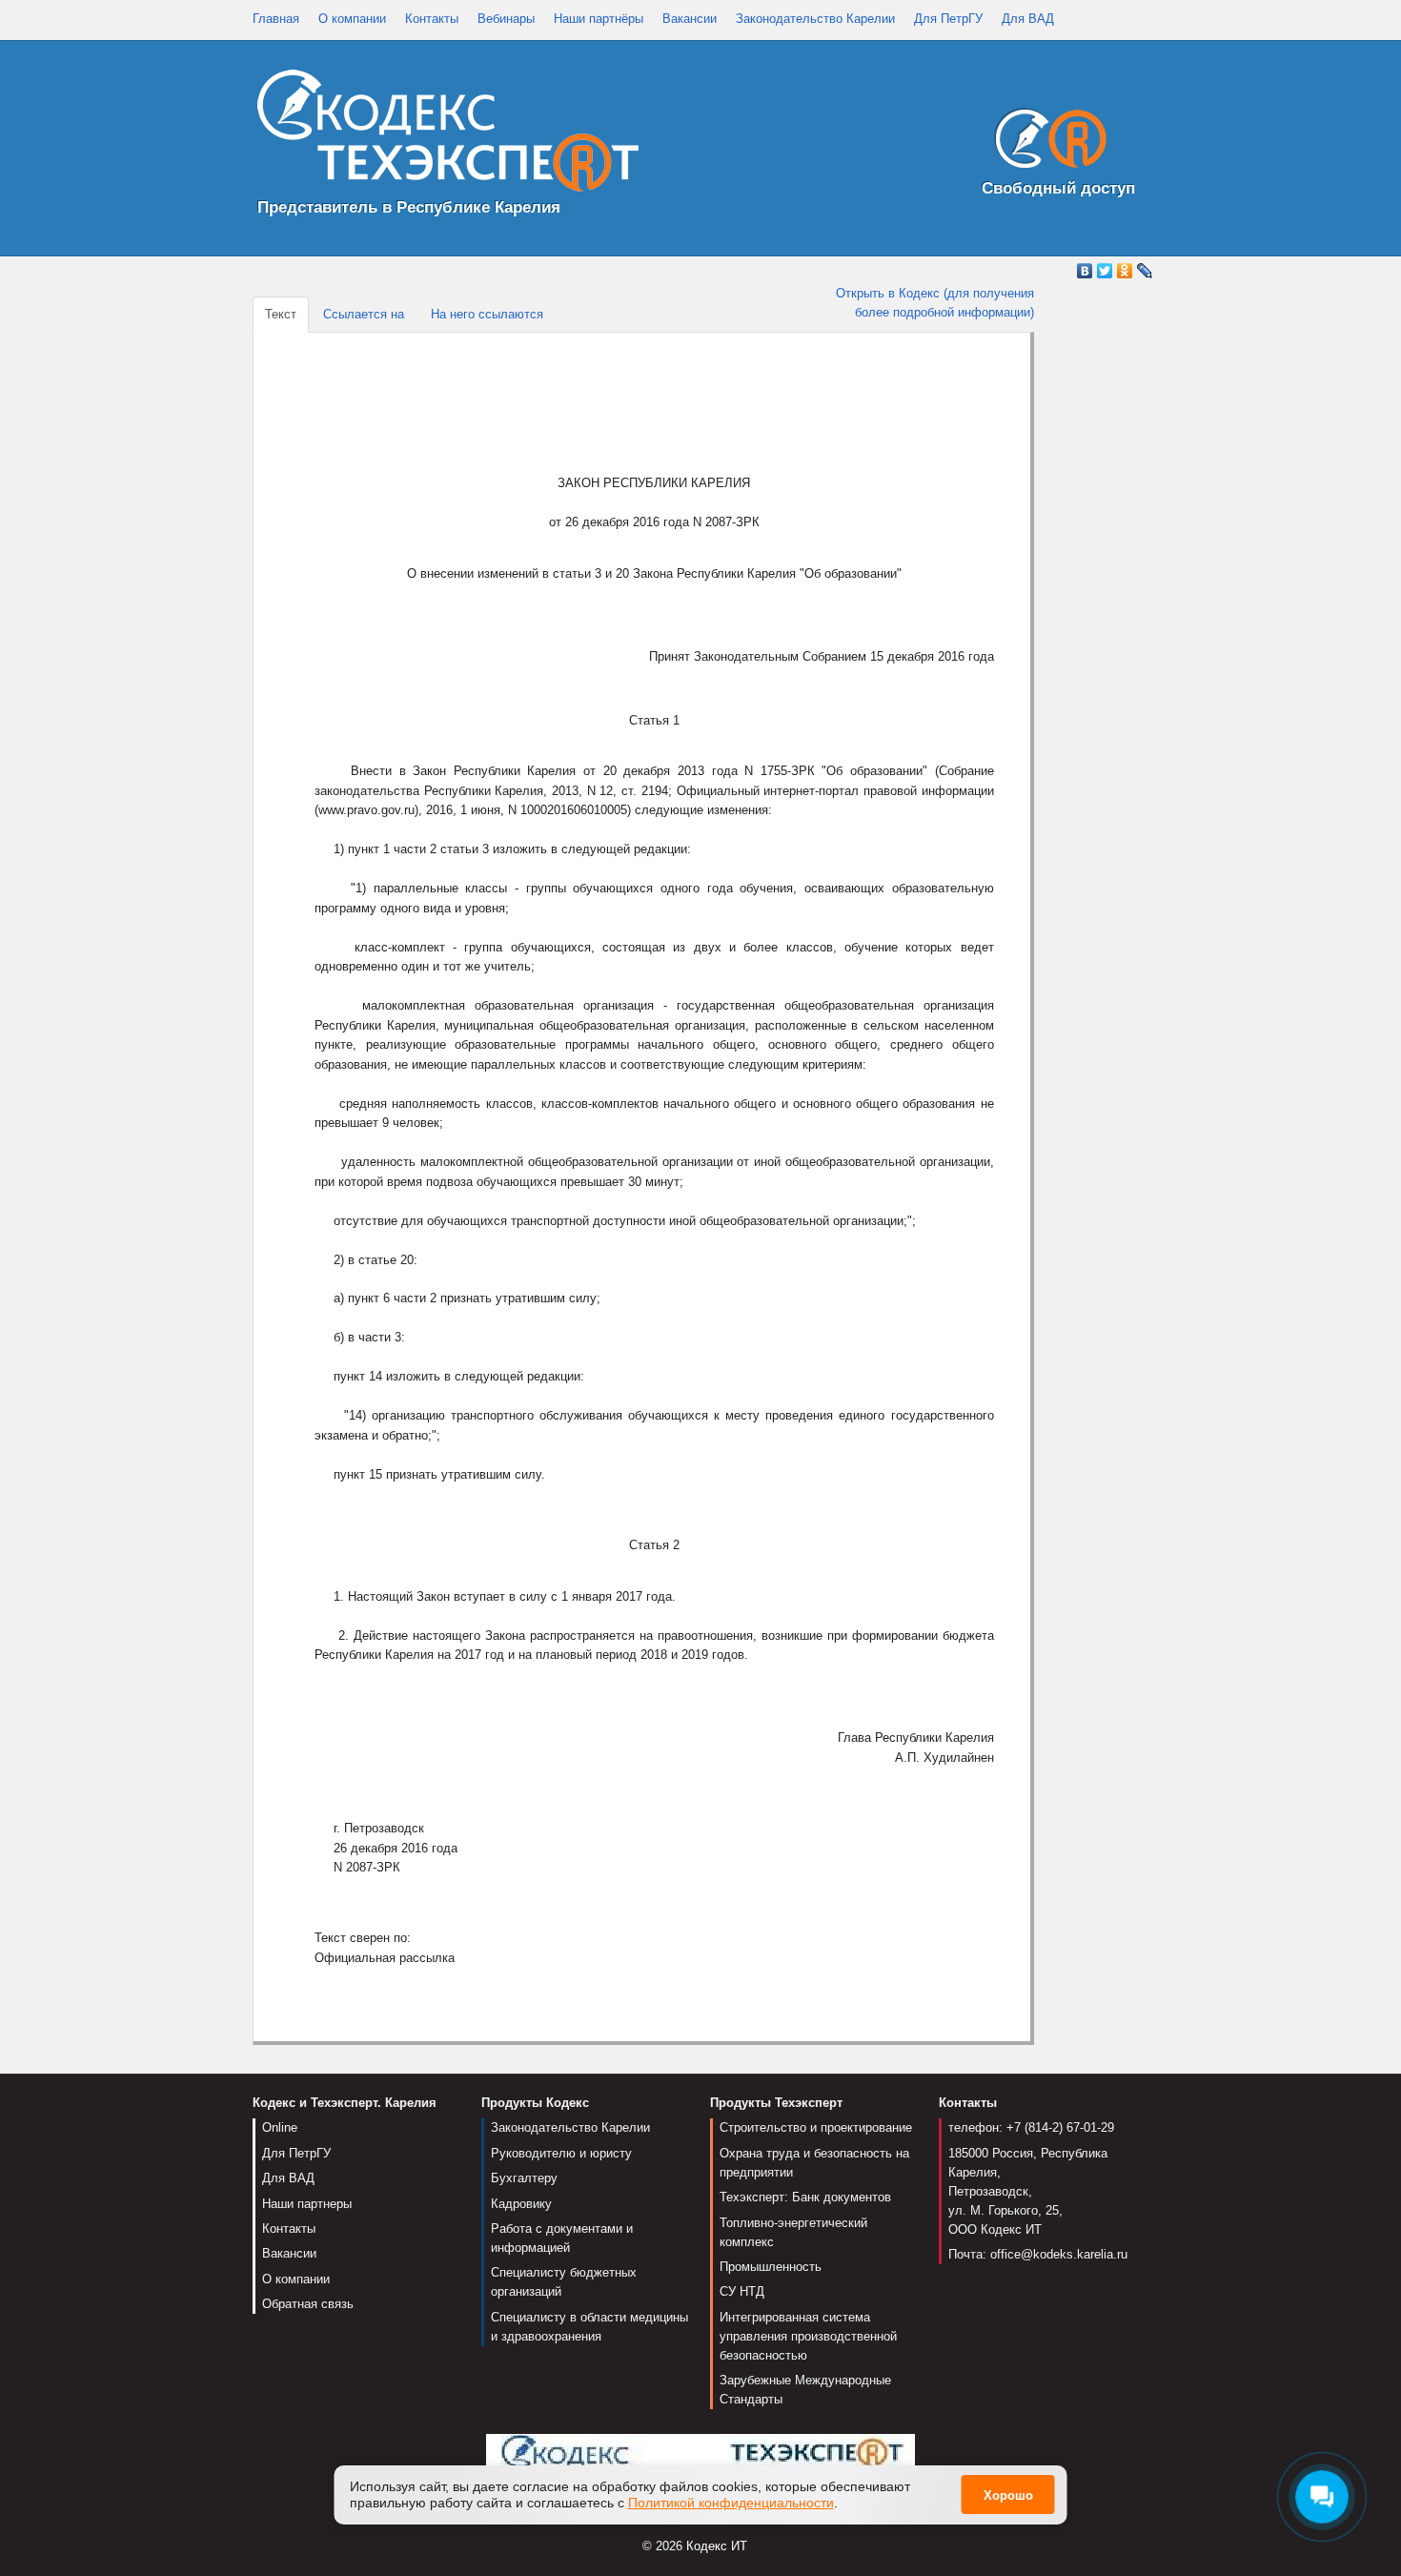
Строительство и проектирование (816, 2127)
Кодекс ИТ (717, 2546)
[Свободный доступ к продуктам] (1046, 143)
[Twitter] (1105, 271)
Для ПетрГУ (948, 19)
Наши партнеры (307, 2204)
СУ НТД (742, 2291)
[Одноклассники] (1125, 271)
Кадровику (521, 2204)
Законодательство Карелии (815, 19)
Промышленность (771, 2267)
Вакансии (690, 19)
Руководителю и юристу (561, 2153)
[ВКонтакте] (1085, 271)
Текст (281, 314)
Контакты (432, 19)
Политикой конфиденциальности (731, 2503)
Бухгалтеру (524, 2178)
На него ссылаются (487, 314)
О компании (352, 19)
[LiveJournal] (1145, 271)
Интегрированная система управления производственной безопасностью (808, 2336)
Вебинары (506, 19)
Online (280, 2127)
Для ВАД (1028, 19)
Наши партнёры (599, 19)
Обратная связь (308, 2304)
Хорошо (1008, 2495)
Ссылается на (364, 314)
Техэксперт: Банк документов (805, 2197)
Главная (276, 19)
